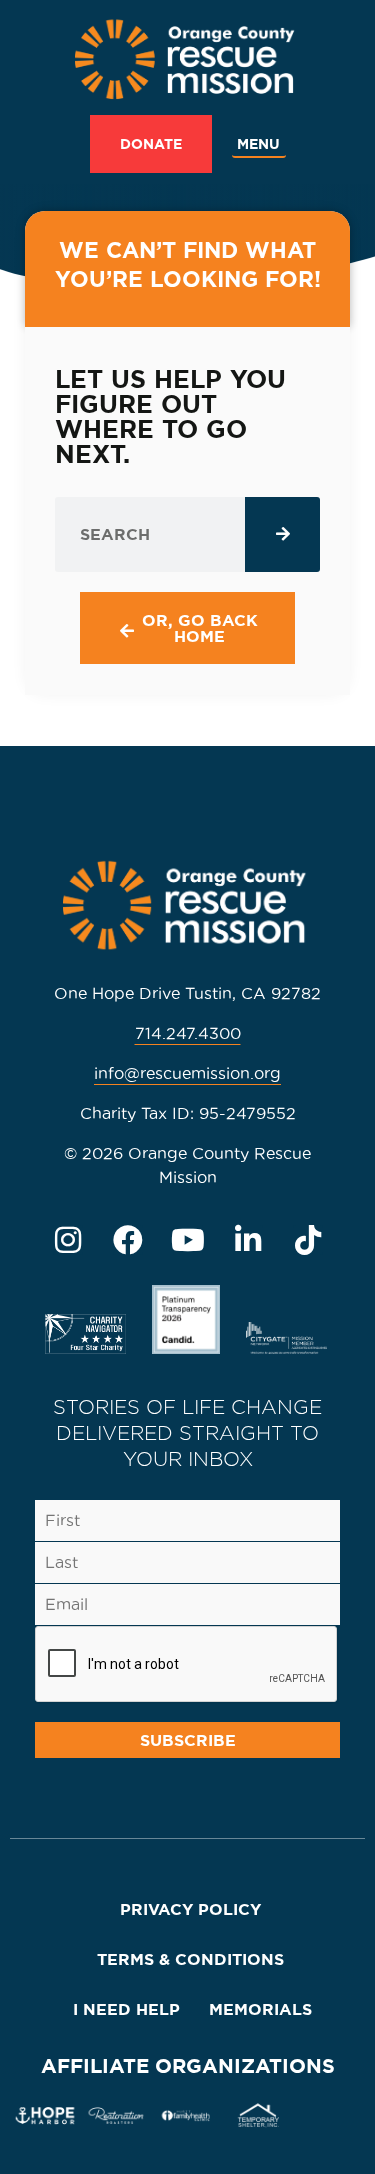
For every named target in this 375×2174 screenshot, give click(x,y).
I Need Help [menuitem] (126, 2009)
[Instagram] (68, 1240)
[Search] (282, 534)
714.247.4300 (188, 1033)
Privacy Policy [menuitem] (190, 1909)
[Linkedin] (248, 1240)
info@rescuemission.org (187, 1073)
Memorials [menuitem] (260, 2009)
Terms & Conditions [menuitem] (190, 1959)
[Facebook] (128, 1240)
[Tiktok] (308, 1240)
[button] (259, 144)
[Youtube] (188, 1240)
